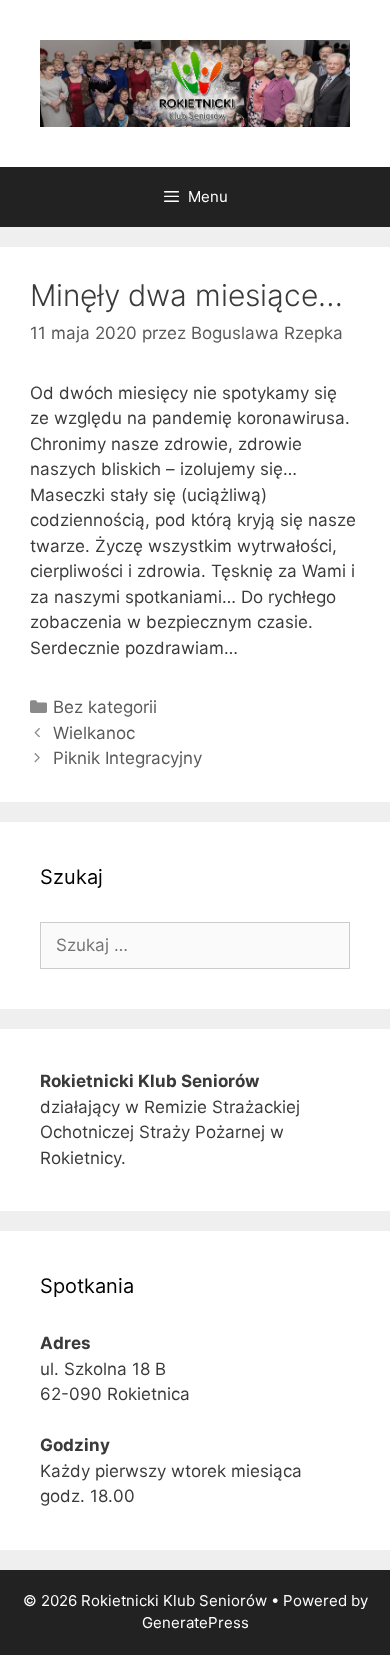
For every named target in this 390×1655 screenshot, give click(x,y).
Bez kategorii (105, 707)
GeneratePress (195, 1622)
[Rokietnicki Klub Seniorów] (195, 82)
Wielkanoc (94, 733)
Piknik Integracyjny (127, 758)
